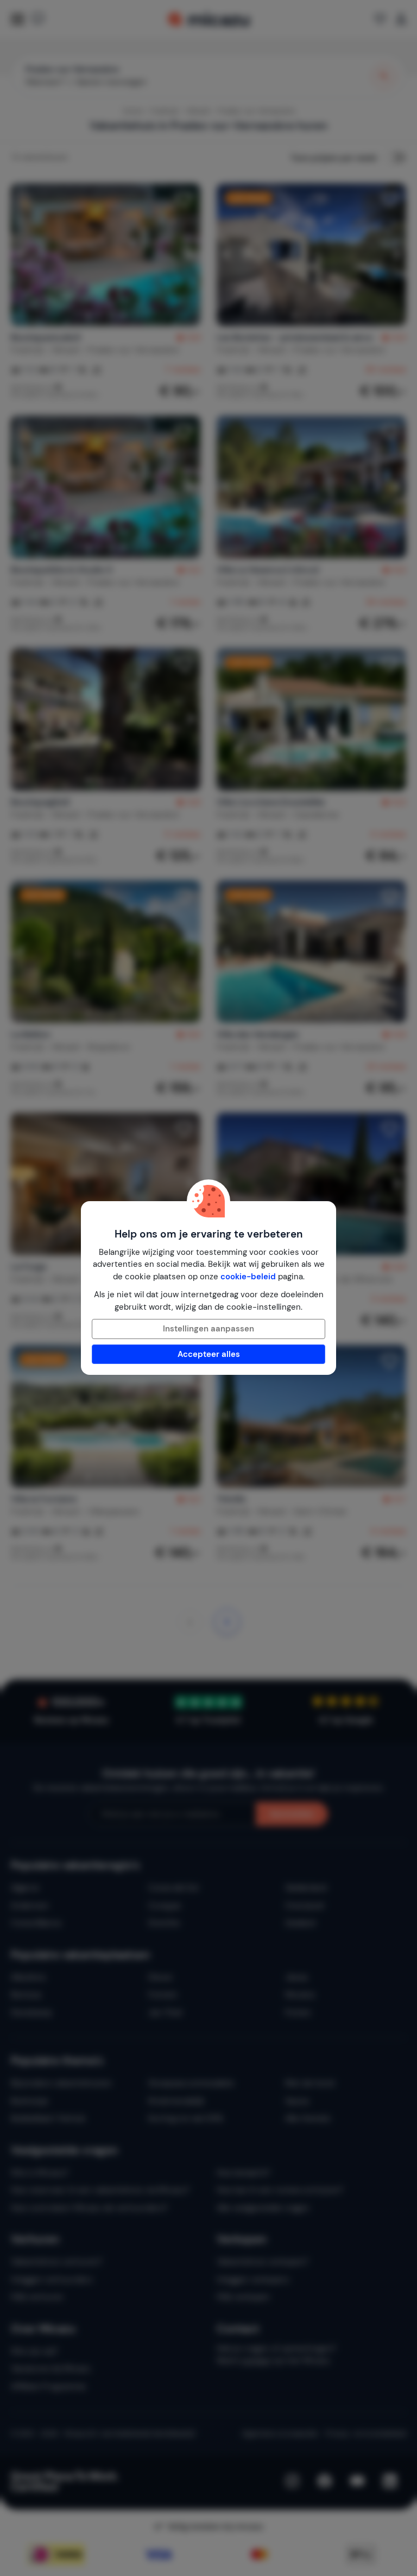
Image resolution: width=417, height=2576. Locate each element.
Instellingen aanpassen (208, 1329)
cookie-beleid (248, 1277)
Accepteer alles (209, 1354)
